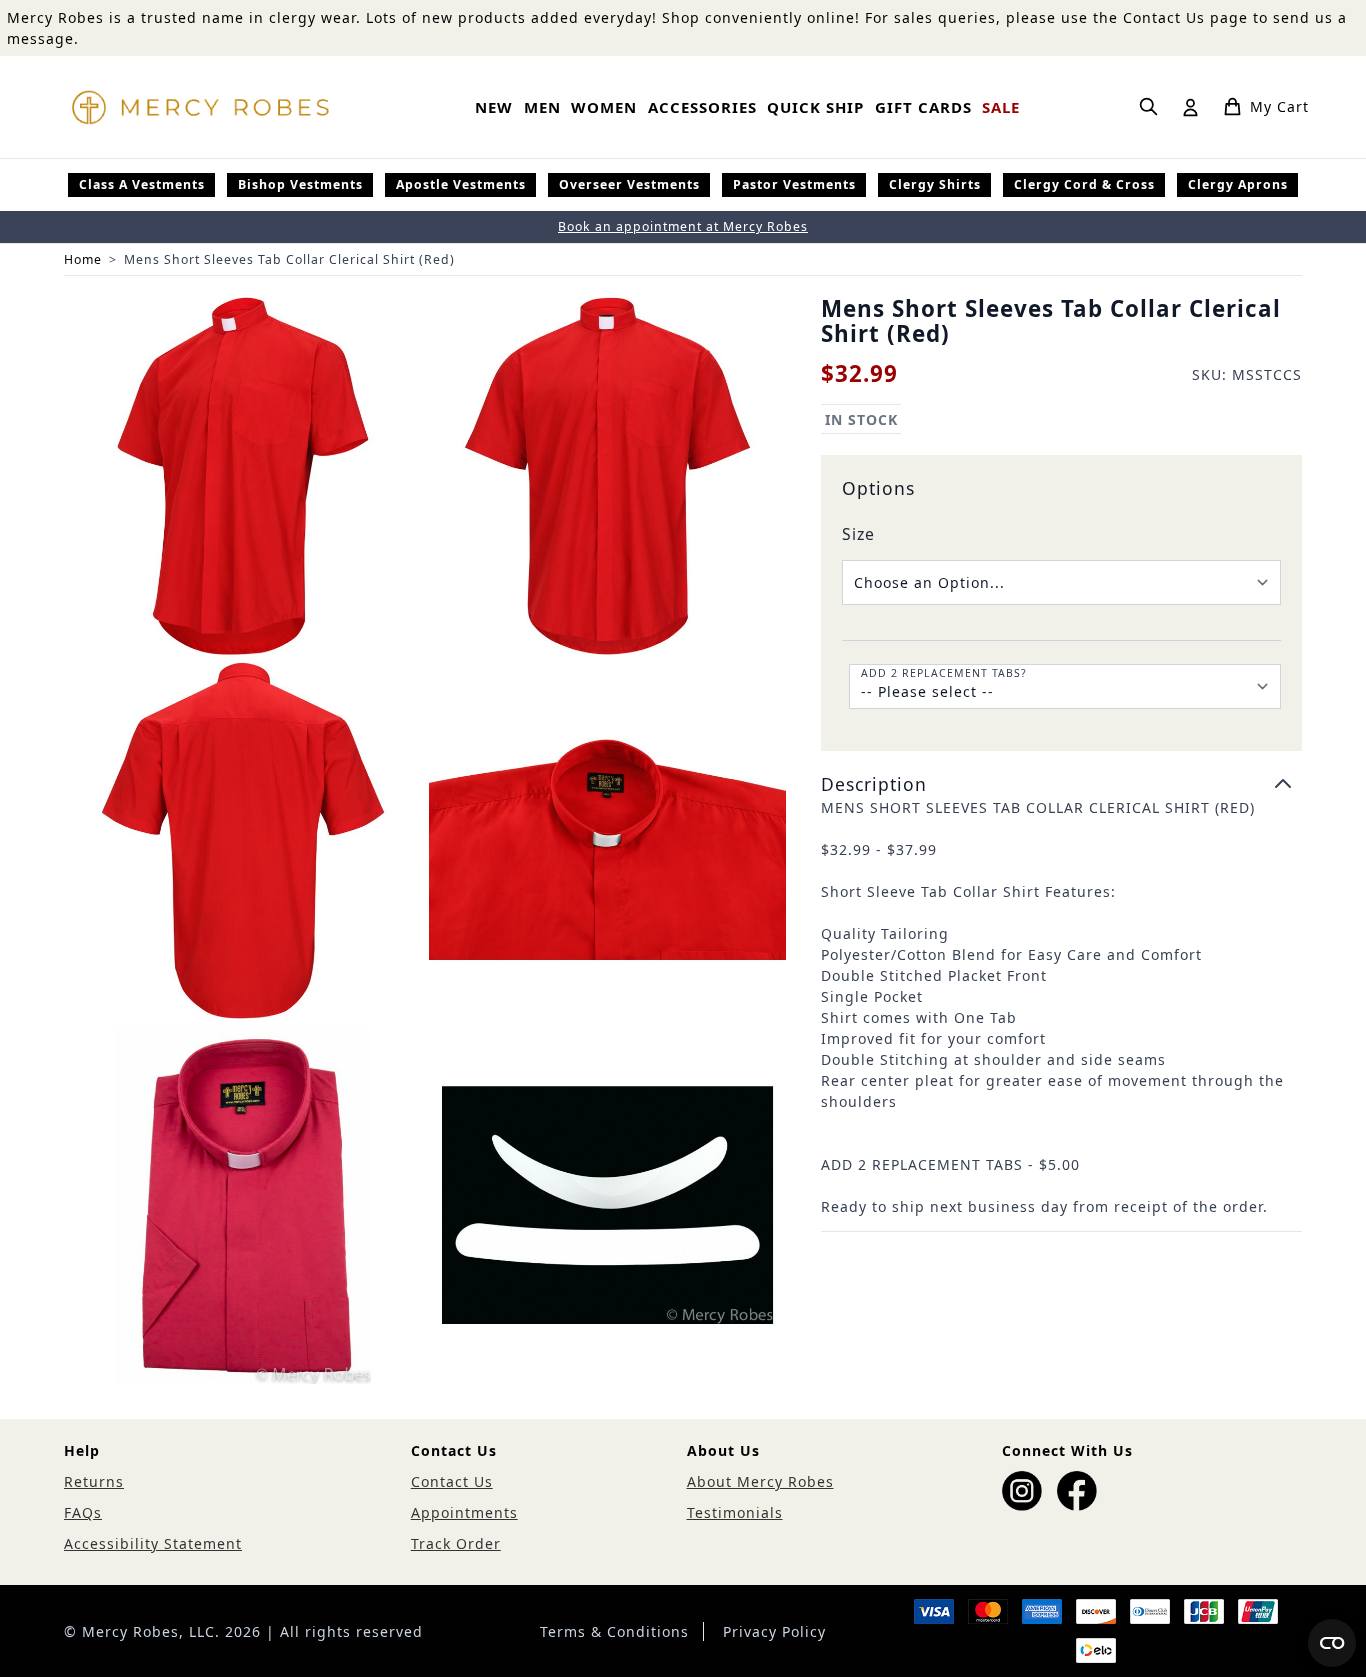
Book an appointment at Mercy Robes (683, 226)
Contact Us (452, 1481)
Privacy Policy (774, 1631)
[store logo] (200, 107)
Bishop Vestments (300, 184)
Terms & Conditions (614, 1631)
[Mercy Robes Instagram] (1022, 1491)
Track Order (456, 1543)
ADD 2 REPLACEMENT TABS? (944, 673)
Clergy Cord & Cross (1084, 184)
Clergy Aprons (1238, 184)
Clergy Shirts (935, 184)
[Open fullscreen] (243, 476)
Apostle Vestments (461, 184)
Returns (94, 1481)
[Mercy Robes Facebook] (1077, 1491)
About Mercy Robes (760, 1481)
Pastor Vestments (794, 184)
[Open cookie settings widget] (1332, 1643)
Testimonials (735, 1512)
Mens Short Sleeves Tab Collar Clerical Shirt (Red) (289, 259)
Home (83, 259)
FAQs (83, 1512)
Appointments (464, 1512)
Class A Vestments (142, 184)
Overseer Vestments (629, 184)
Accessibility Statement (153, 1543)
